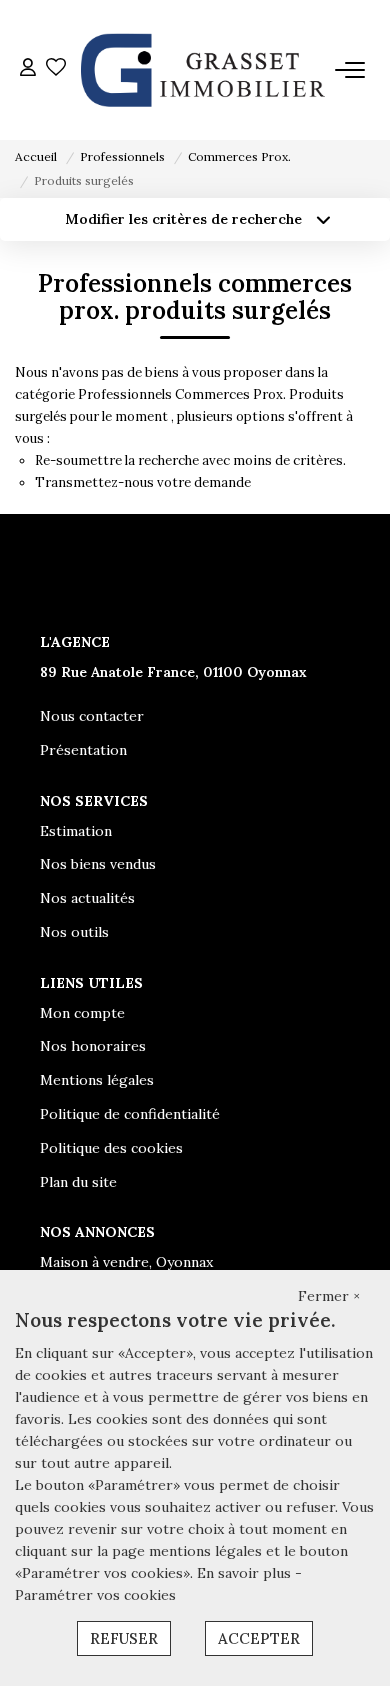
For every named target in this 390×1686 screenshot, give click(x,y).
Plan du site (78, 1182)
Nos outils (74, 932)
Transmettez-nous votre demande (143, 482)
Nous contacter (92, 716)
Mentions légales (97, 1080)
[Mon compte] (28, 69)
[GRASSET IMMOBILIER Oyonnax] (200, 70)
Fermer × (329, 1296)
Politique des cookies (111, 1148)
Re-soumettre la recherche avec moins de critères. (190, 460)
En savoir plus (246, 1573)
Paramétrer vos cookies (95, 1595)
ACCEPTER (259, 1638)
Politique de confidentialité (130, 1114)
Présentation (83, 750)
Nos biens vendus (98, 864)
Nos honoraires (93, 1046)
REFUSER (124, 1638)
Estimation (76, 831)
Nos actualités (87, 898)
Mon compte (82, 1013)
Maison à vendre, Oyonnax (126, 1262)
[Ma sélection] (56, 69)
